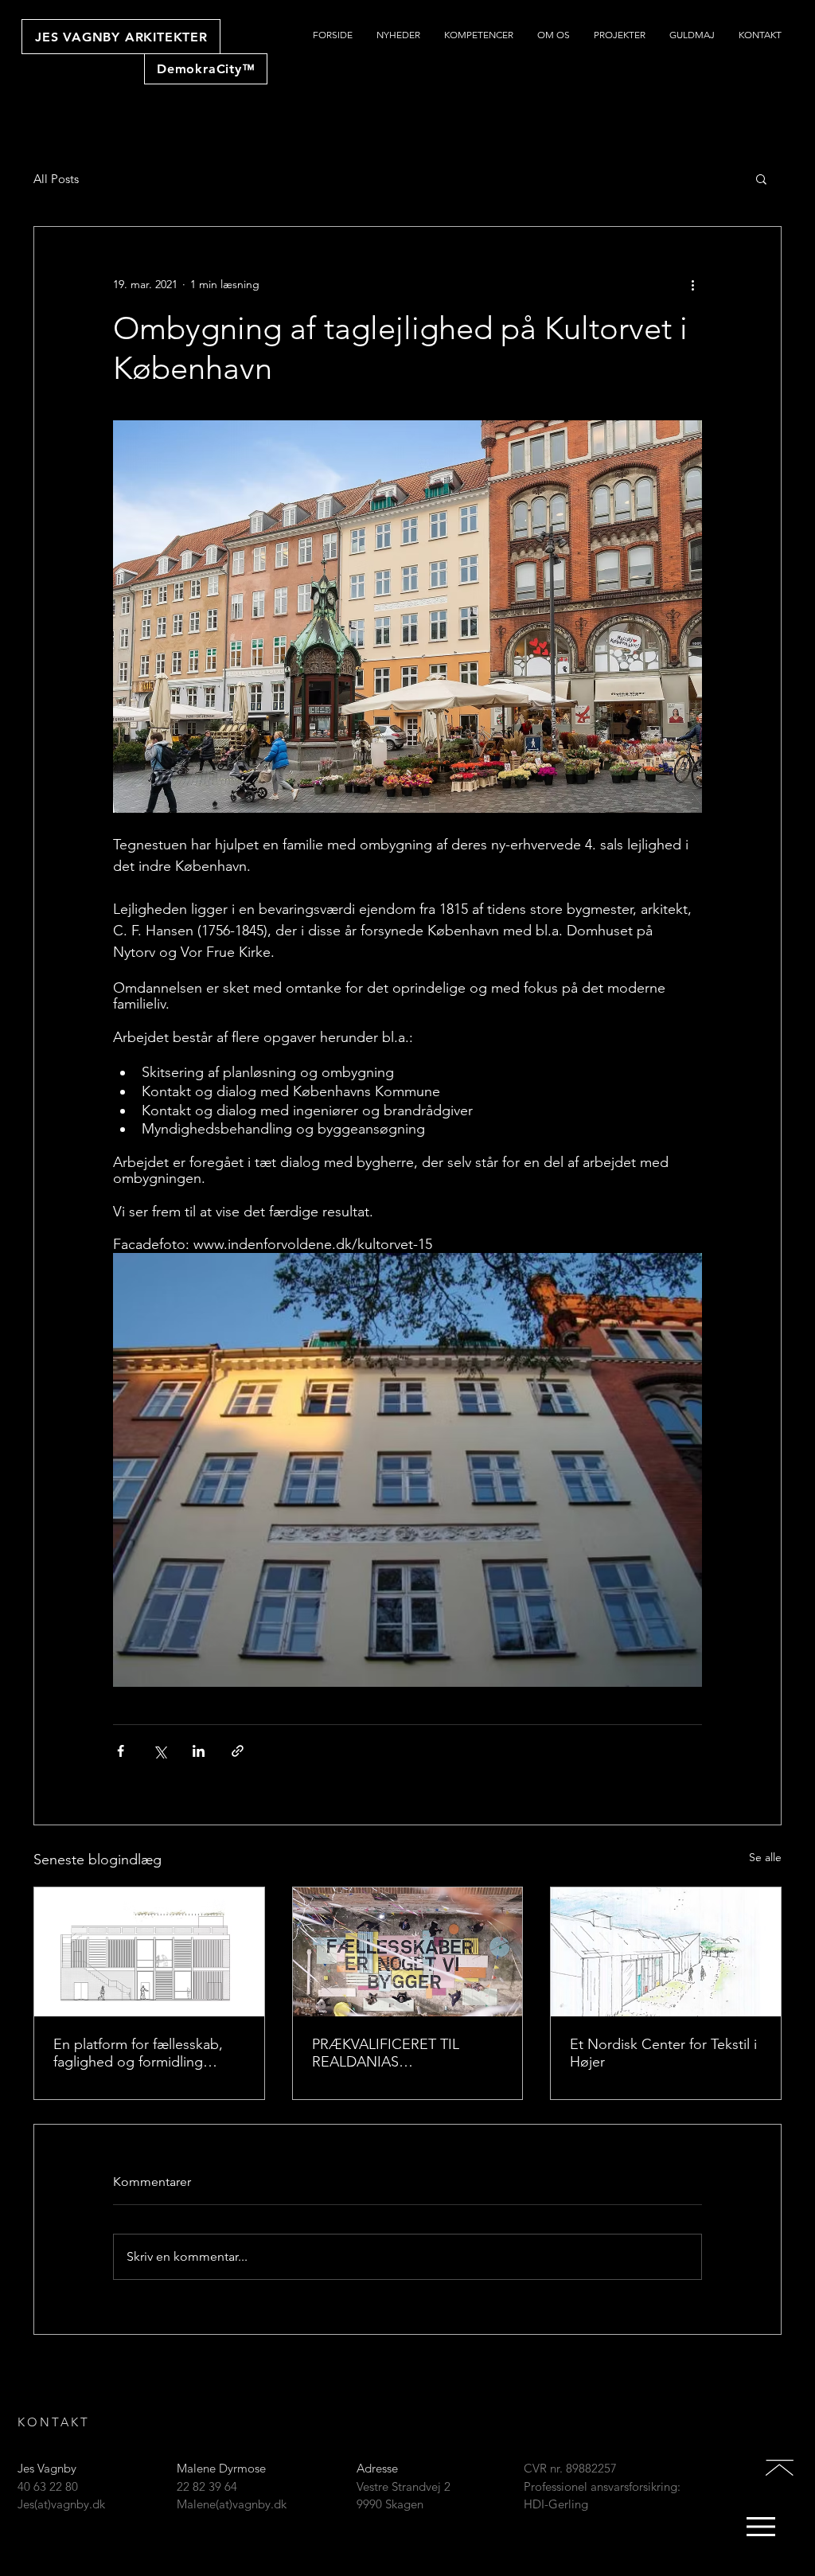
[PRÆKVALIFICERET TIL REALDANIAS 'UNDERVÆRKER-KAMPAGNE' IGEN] (408, 1952)
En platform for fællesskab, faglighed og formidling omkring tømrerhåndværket (140, 2053)
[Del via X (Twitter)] (160, 1751)
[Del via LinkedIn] (199, 1751)
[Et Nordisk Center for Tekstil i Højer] (666, 1952)
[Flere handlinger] (692, 284)
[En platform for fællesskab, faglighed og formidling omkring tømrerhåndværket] (149, 1952)
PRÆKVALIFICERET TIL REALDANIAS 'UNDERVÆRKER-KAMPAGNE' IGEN (386, 2053)
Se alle (765, 1857)
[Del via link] (238, 1751)
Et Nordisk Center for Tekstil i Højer (663, 2053)
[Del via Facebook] (121, 1751)
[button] (761, 178)
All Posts (56, 179)
